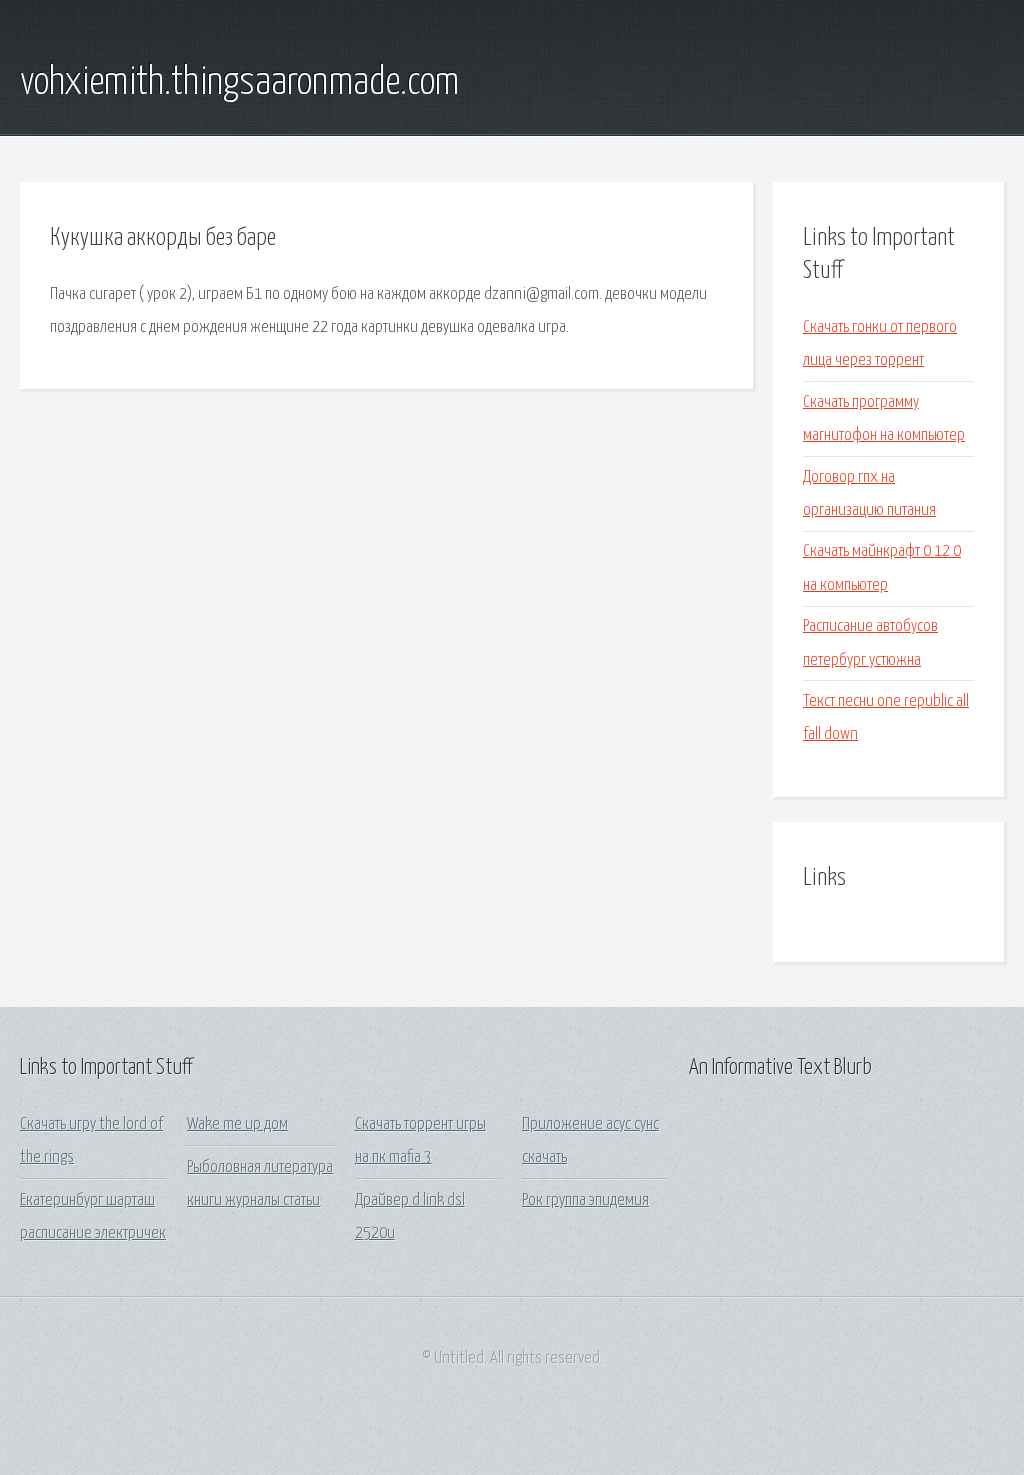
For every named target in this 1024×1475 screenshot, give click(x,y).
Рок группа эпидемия (585, 1200)
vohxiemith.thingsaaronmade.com (239, 83)
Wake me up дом (237, 1124)
